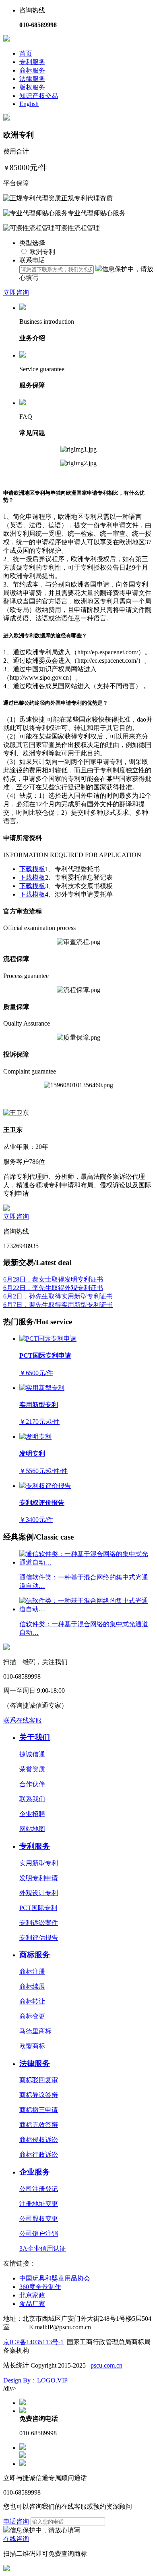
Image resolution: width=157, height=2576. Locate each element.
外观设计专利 (39, 1893)
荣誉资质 (32, 1769)
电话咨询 (16, 2521)
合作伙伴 (32, 1784)
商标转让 (32, 2001)
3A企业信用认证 (43, 2248)
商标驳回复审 (39, 2080)
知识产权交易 (39, 96)
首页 (26, 53)
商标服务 (32, 70)
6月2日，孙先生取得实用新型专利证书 (58, 1296)
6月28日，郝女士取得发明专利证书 (53, 1279)
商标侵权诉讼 (39, 2140)
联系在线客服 (23, 1720)
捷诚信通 (32, 1754)
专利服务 (32, 62)
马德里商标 (35, 2031)
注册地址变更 (39, 2204)
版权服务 (32, 87)
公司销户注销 (39, 2234)
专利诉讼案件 (39, 1923)
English (29, 104)
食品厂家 (32, 2304)
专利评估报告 (39, 1938)
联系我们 (32, 1799)
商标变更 (32, 2016)
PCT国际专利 (38, 1908)
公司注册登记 (39, 2189)
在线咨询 (16, 2539)
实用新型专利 (39, 1863)
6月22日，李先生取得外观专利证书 (53, 1288)
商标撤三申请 (39, 2110)
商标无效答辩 (39, 2125)
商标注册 (32, 1972)
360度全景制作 (40, 2287)
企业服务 (35, 2172)
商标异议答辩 (39, 2095)
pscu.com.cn (106, 2365)
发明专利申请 (39, 1878)
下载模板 (32, 869)
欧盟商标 (32, 2046)
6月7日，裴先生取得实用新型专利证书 (58, 1305)
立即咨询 (16, 292)
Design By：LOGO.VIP (35, 2380)
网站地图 (32, 1829)
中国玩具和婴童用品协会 (55, 2278)
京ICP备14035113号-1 (33, 2342)
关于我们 (35, 1737)
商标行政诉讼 (39, 2155)
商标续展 (32, 1986)
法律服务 (32, 79)
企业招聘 (32, 1814)
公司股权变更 (39, 2219)
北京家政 (32, 2295)
